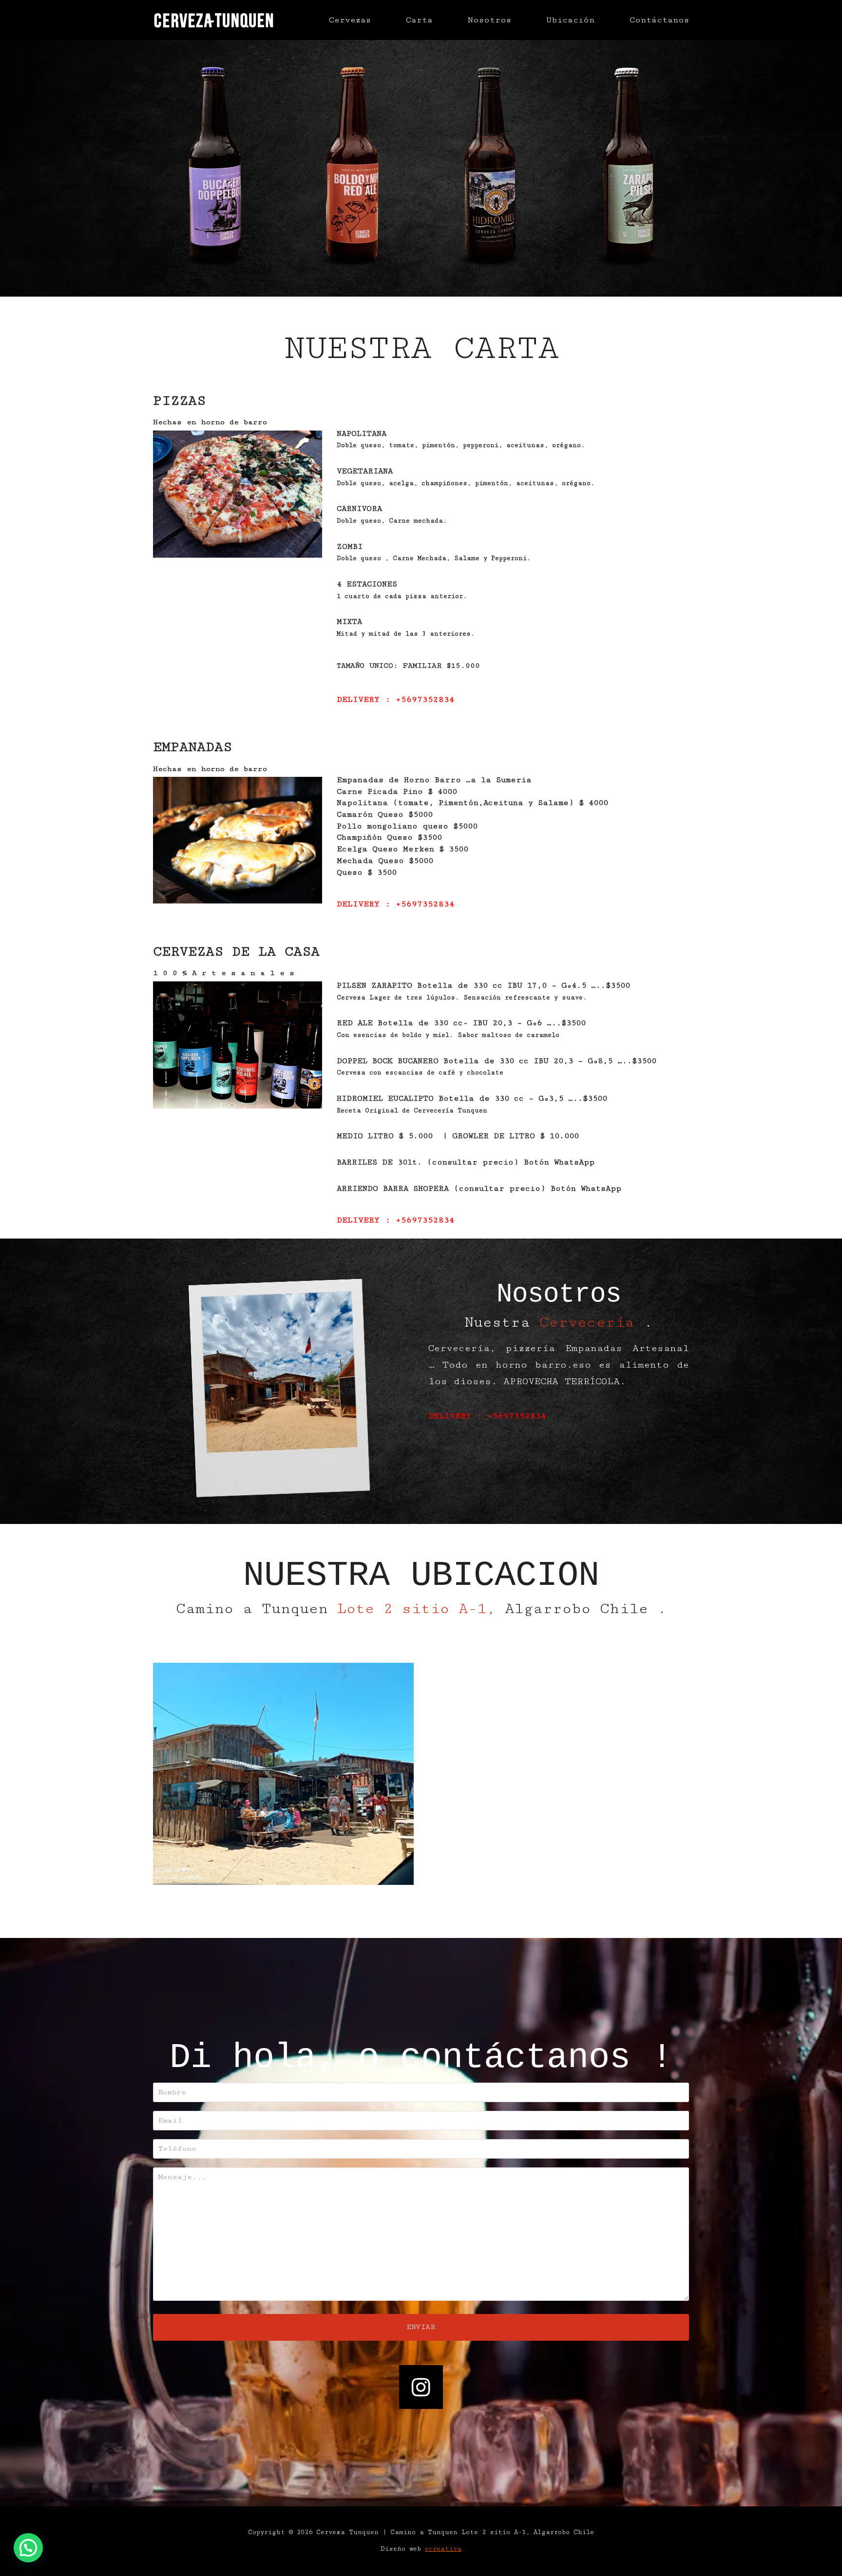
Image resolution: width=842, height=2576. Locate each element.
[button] (28, 2548)
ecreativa (443, 2549)
